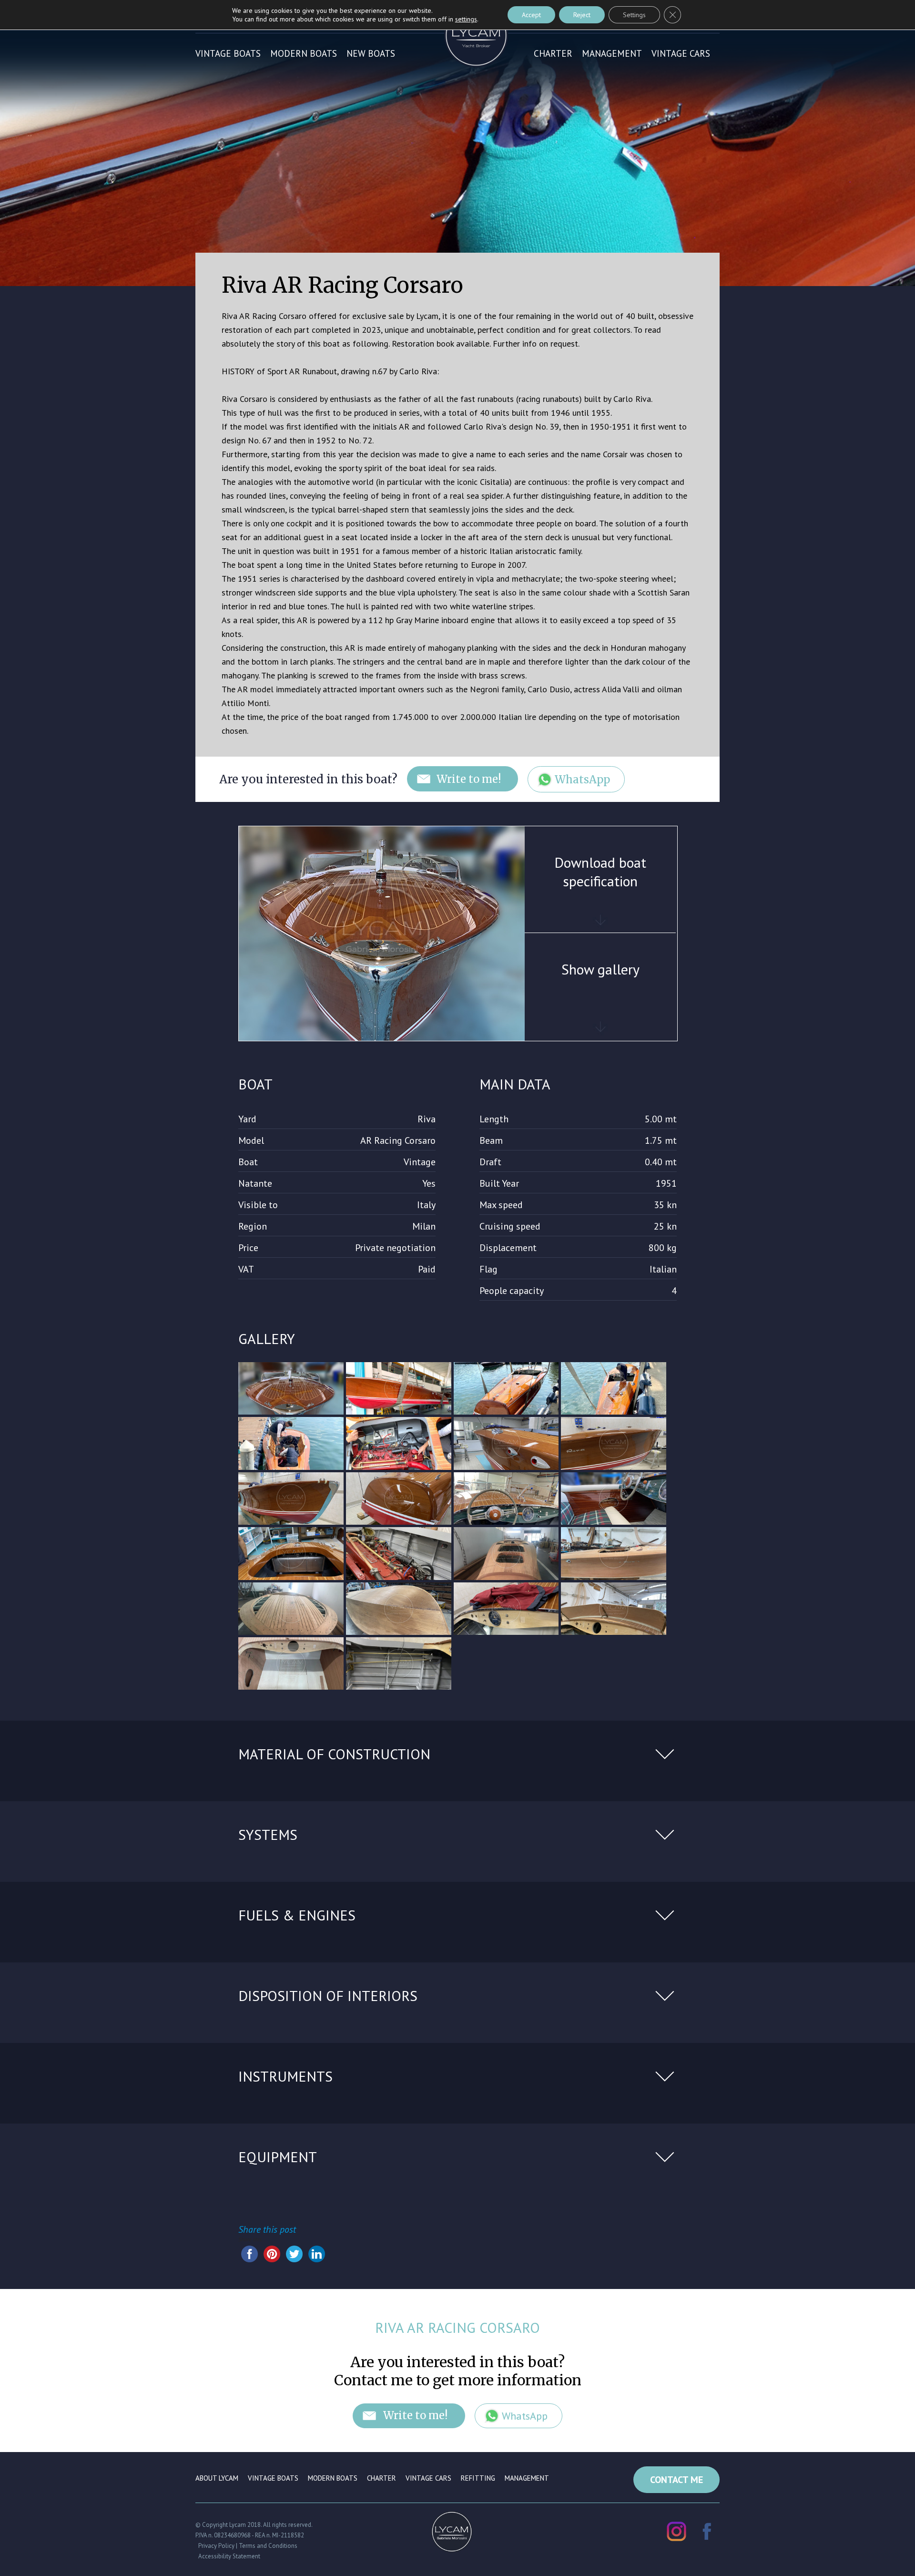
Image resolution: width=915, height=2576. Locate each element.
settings (466, 19)
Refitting (478, 2478)
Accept (531, 15)
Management (612, 53)
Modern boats (304, 53)
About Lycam (217, 2478)
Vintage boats (228, 53)
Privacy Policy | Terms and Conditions (248, 2546)
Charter (553, 53)
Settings (634, 15)
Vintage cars (681, 53)
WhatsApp (582, 780)
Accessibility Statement (229, 2556)
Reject (582, 15)
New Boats (371, 53)
